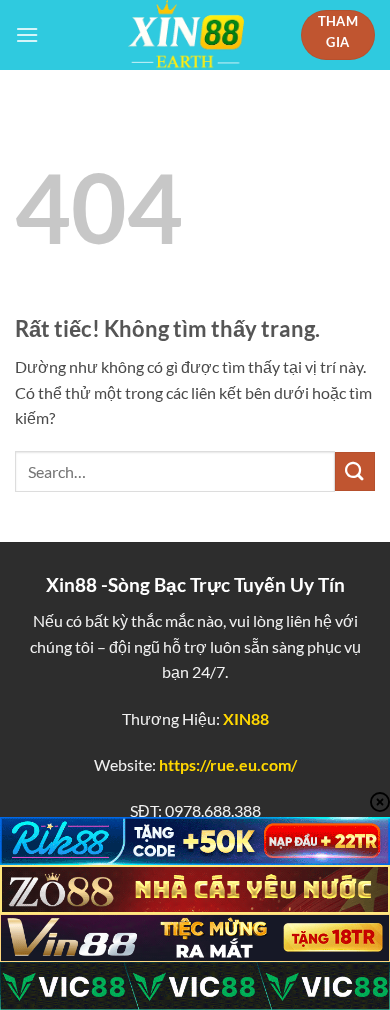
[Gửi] (355, 471)
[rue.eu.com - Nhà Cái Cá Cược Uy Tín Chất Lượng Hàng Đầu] (186, 35)
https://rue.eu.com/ (228, 764)
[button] (27, 34)
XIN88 (246, 718)
